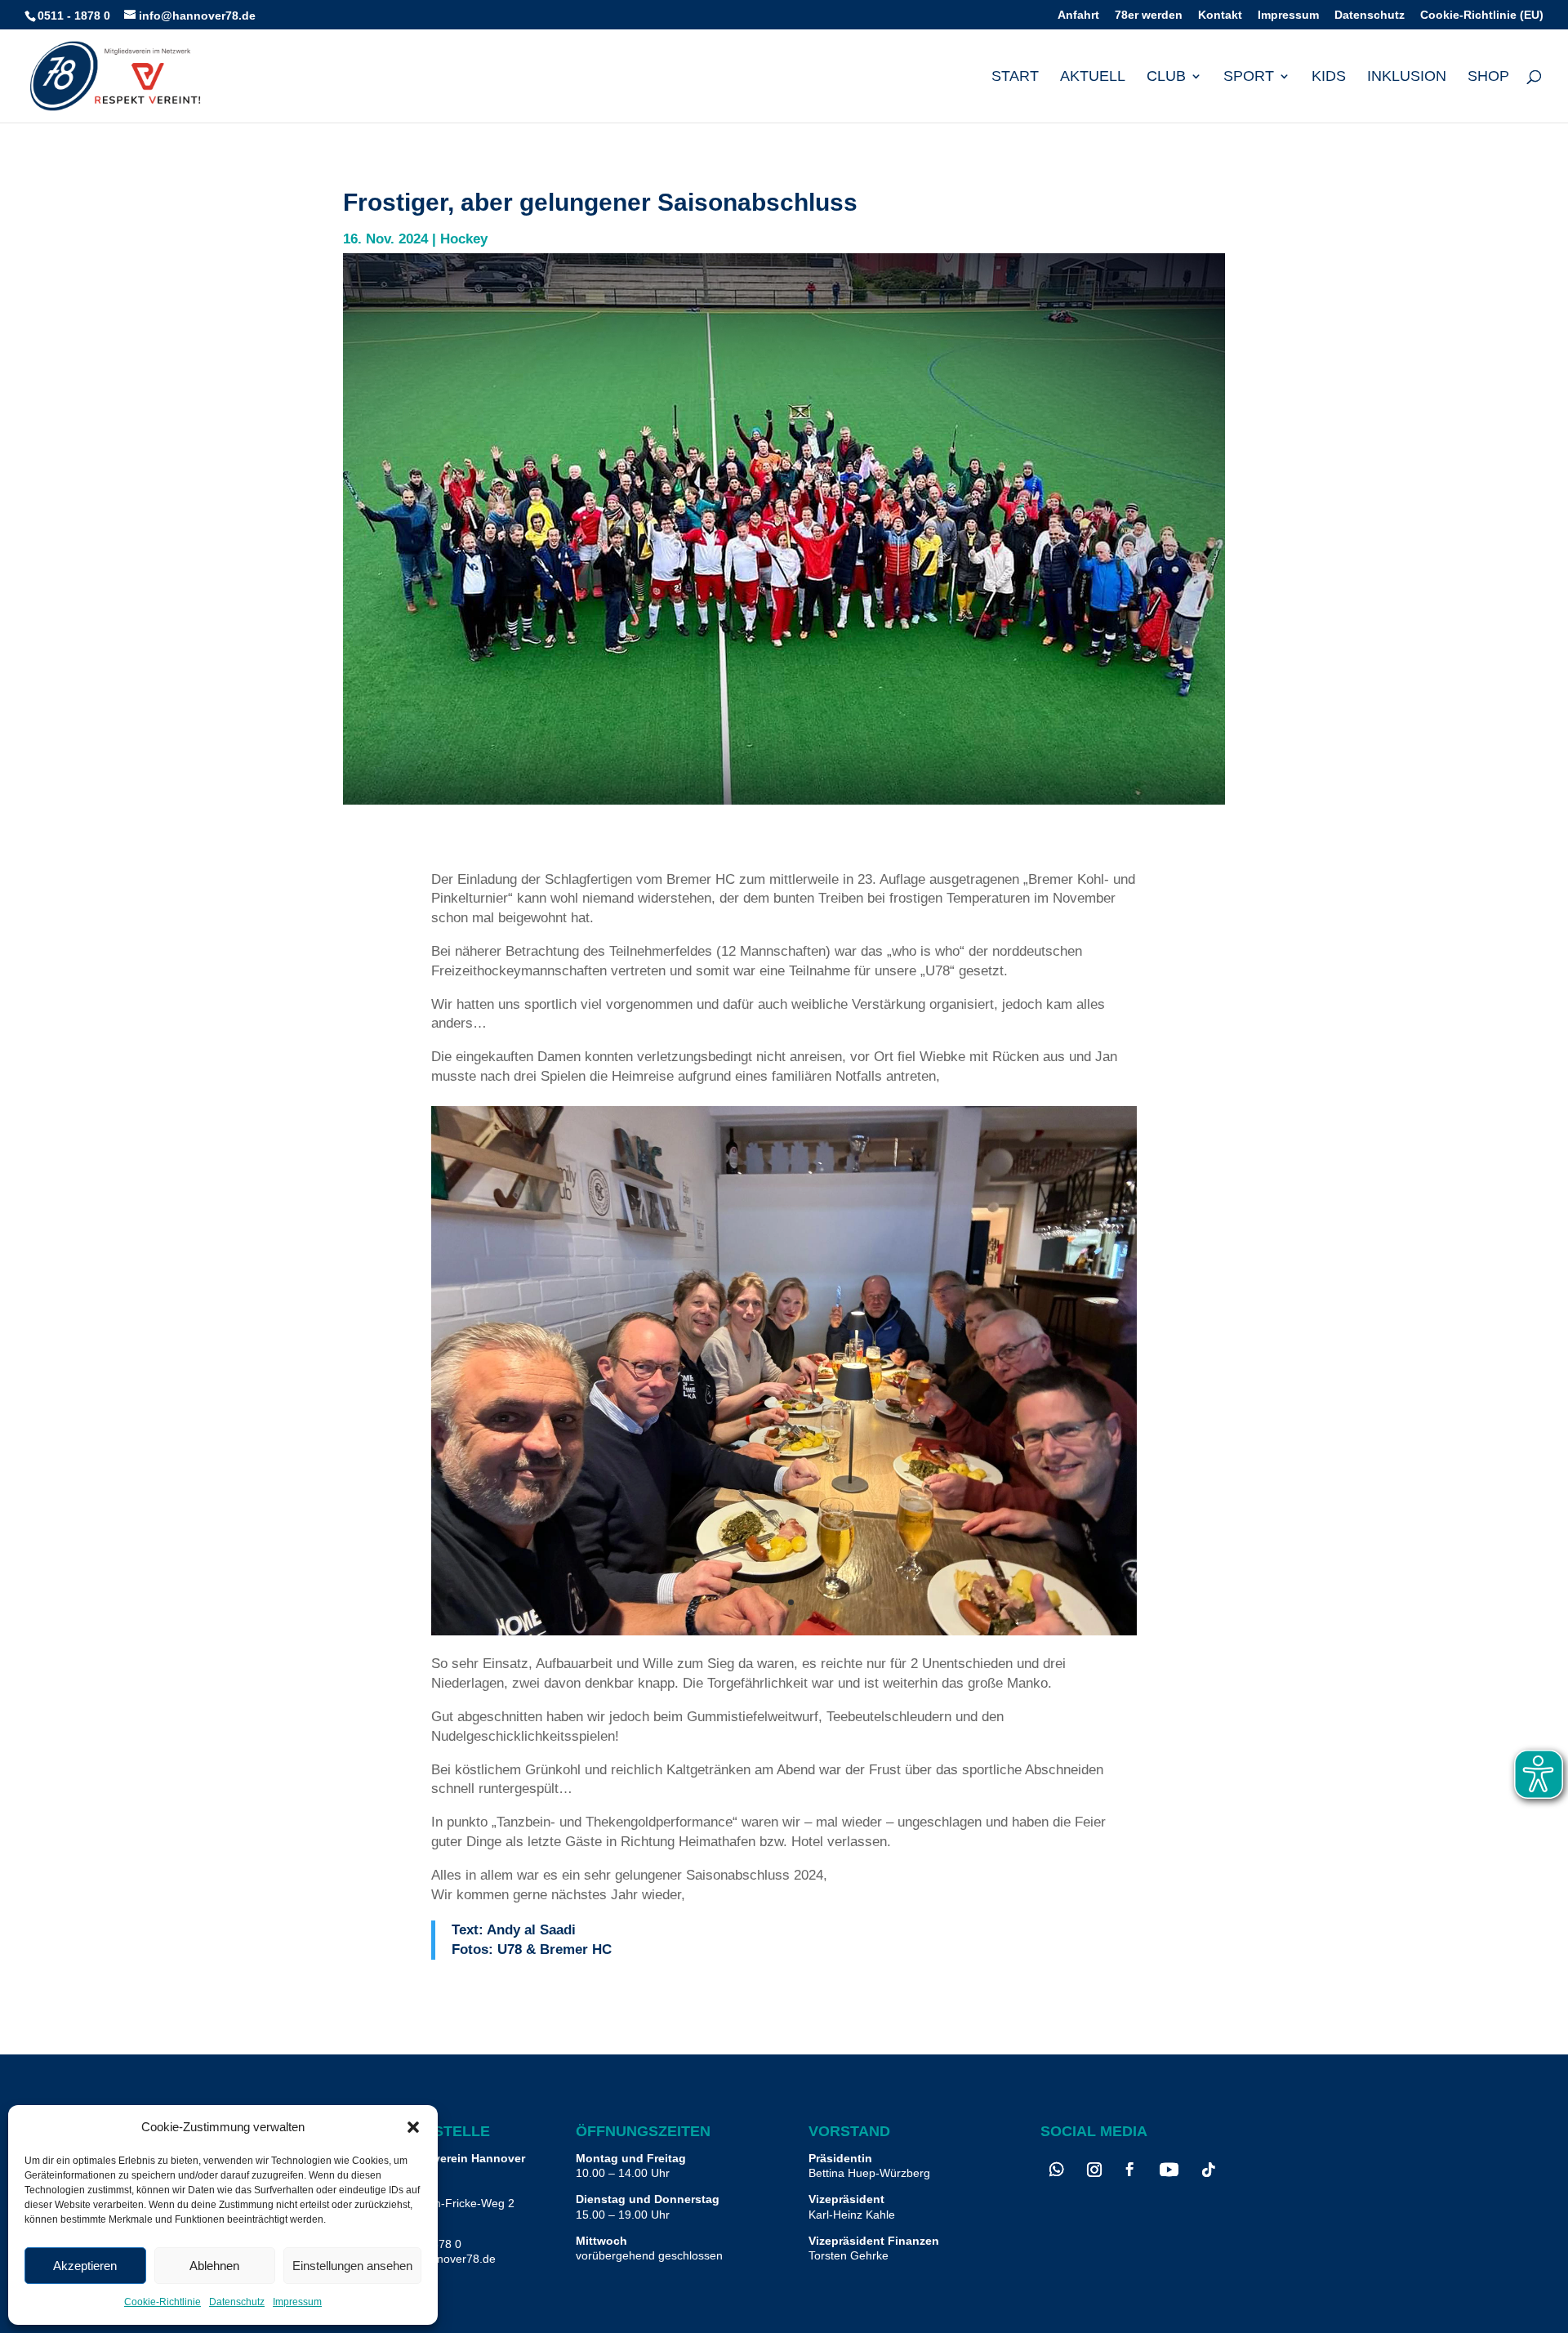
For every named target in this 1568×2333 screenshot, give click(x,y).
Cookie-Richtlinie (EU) (1482, 15)
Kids (1329, 77)
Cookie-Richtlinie (163, 2302)
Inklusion (1407, 77)
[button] (413, 2127)
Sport (1249, 77)
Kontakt (1220, 15)
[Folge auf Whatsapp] (1057, 2170)
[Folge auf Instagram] (1094, 2170)
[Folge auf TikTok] (1209, 2170)
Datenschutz (237, 2302)
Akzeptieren (85, 2266)
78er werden (1149, 15)
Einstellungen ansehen (352, 2266)
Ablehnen (214, 2266)
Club (1166, 77)
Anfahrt (1078, 15)
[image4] (784, 1631)
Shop (1488, 77)
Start (1015, 77)
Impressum (297, 2302)
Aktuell (1093, 77)
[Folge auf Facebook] (1129, 2170)
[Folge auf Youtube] (1169, 2170)
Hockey (464, 239)
